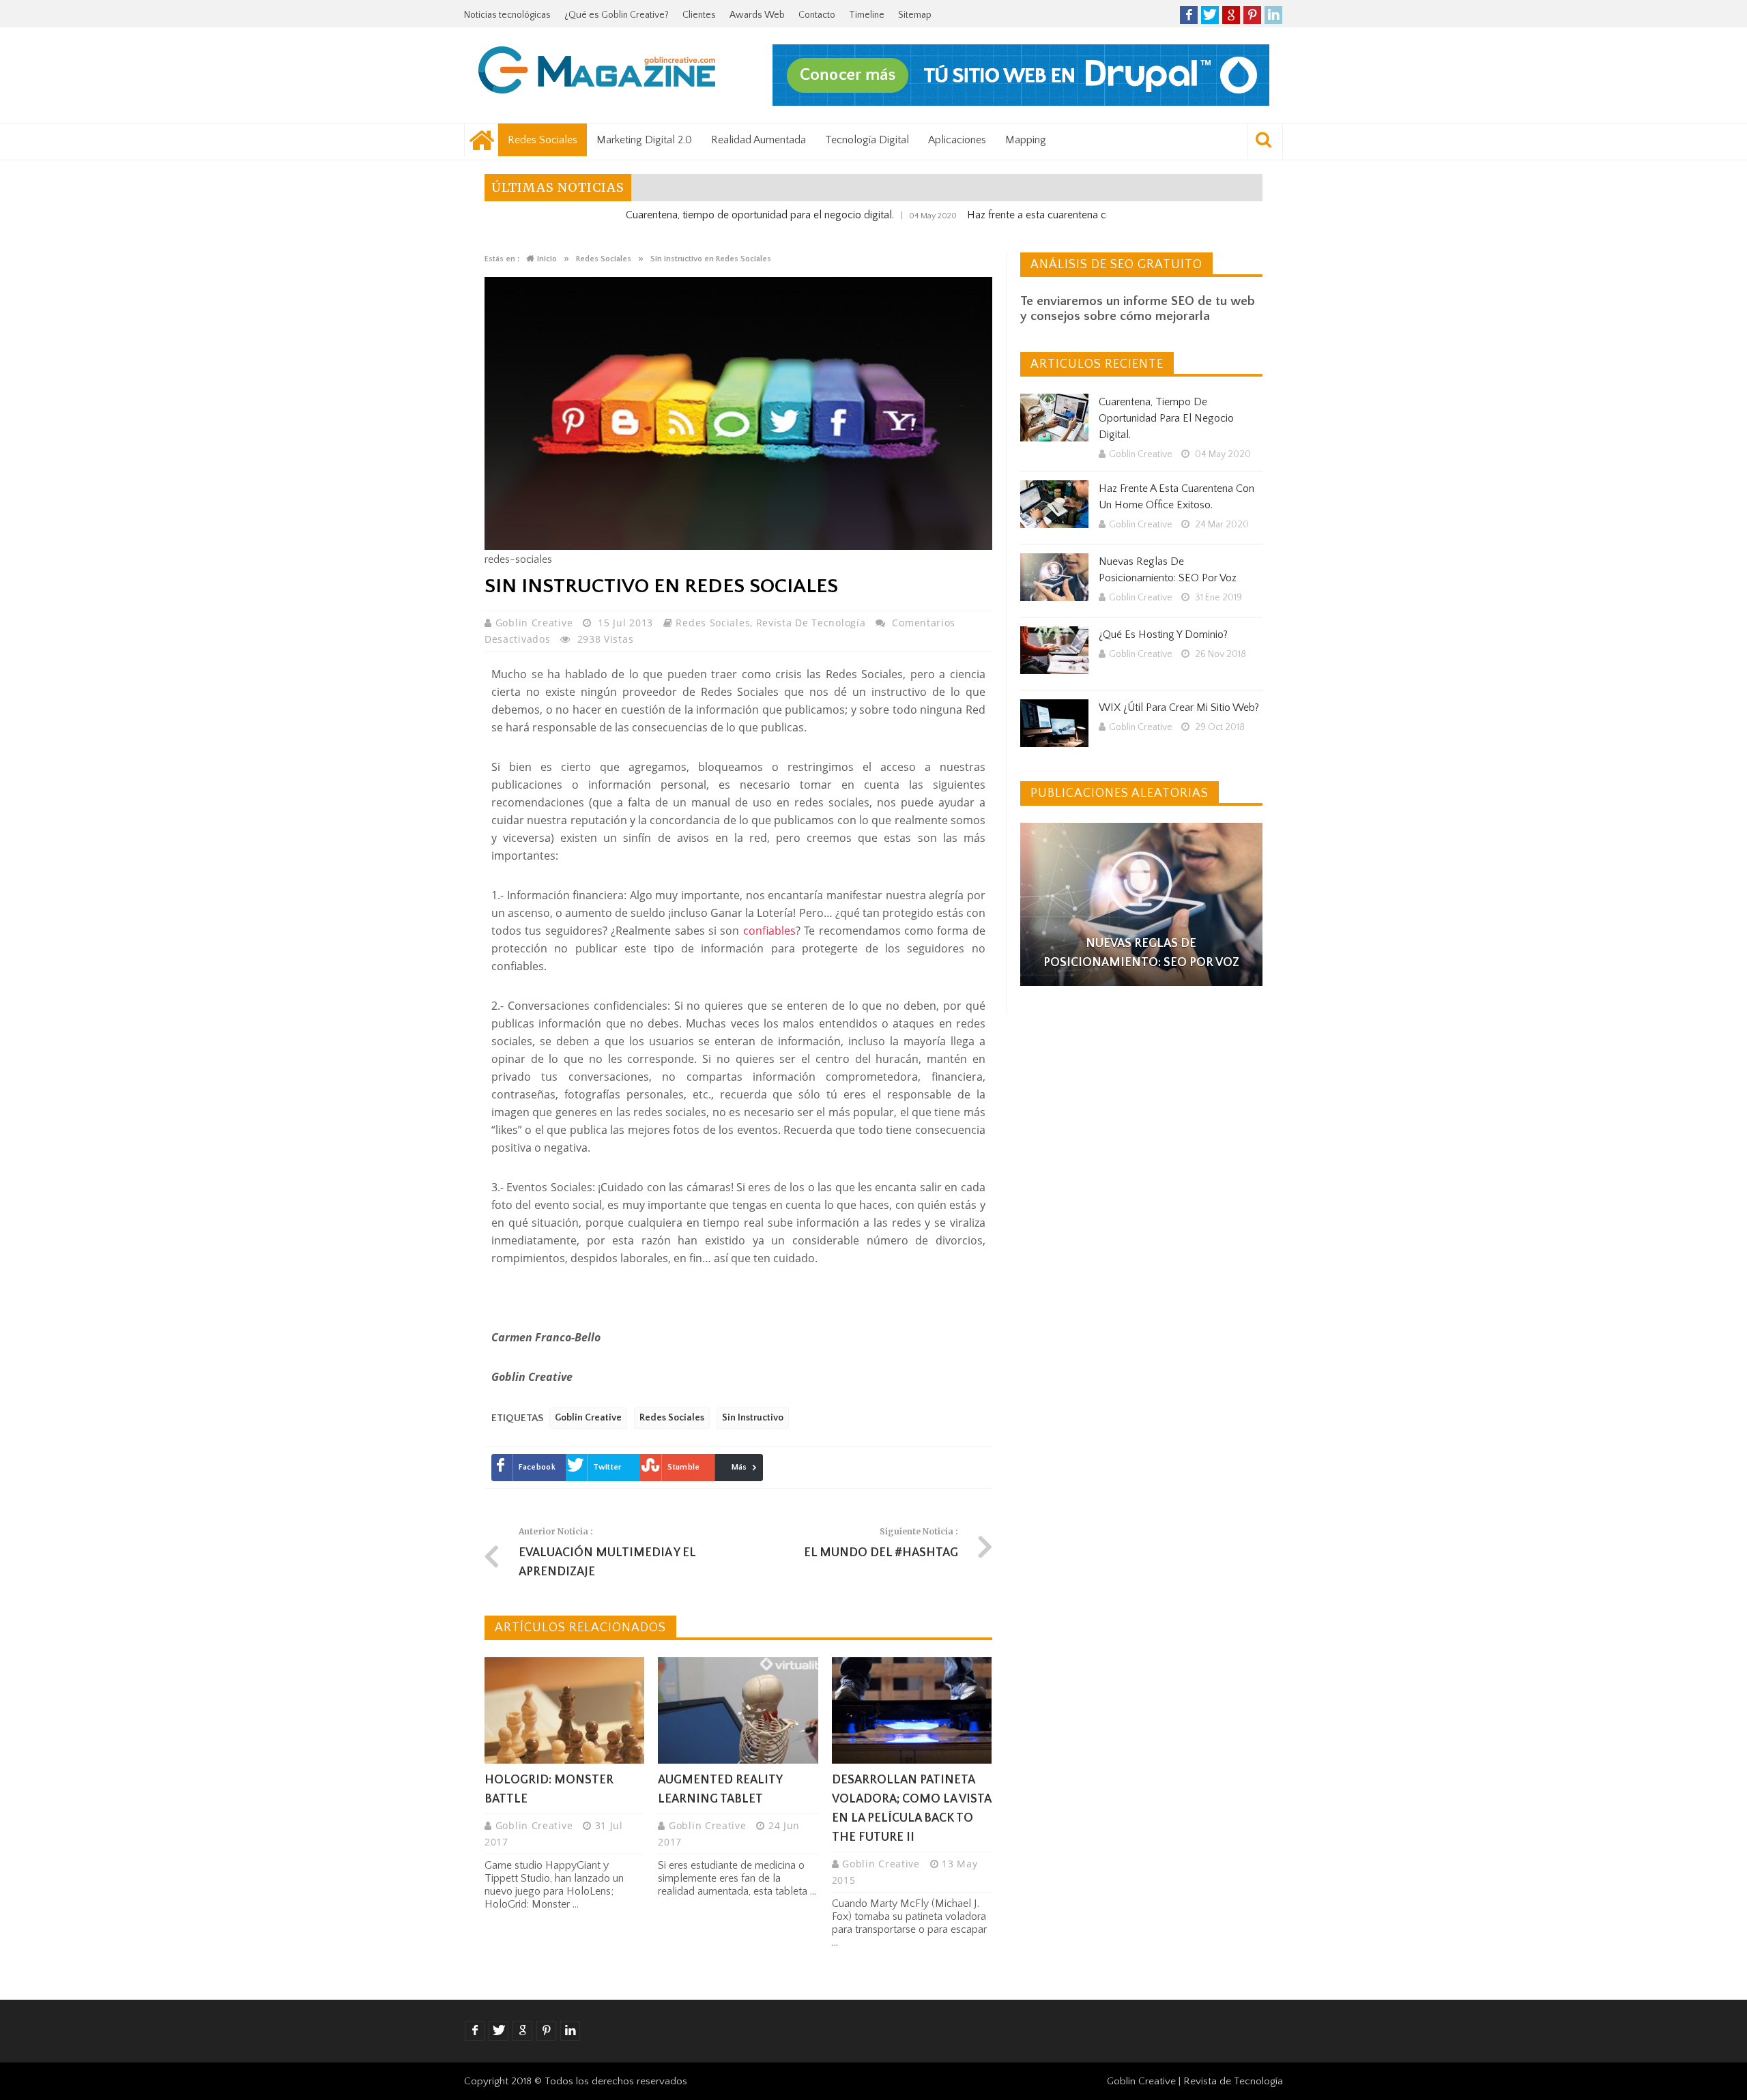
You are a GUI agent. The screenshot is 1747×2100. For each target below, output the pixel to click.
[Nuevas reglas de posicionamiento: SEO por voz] (1054, 577)
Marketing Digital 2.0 (644, 140)
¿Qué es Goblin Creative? (617, 15)
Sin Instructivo (753, 1418)
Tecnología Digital (867, 140)
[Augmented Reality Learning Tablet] (738, 1710)
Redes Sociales (543, 140)
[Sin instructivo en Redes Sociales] (738, 546)
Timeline (867, 15)
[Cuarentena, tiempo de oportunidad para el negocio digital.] (1054, 418)
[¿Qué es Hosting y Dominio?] (1054, 650)
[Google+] (1231, 15)
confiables (769, 931)
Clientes (699, 15)
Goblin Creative (536, 623)
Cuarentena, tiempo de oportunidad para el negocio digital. (686, 215)
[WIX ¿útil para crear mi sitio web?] (1054, 723)
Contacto (817, 15)
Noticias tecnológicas (507, 15)
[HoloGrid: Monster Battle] (564, 1710)
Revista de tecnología (811, 623)
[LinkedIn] (1273, 15)
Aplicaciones (957, 140)
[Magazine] (597, 72)
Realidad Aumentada (759, 140)
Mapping (1026, 140)
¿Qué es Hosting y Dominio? (1163, 635)
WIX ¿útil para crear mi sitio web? (1179, 708)
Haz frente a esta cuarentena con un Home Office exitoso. (1026, 215)
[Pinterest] (1252, 15)
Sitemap (915, 15)
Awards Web (757, 15)
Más (739, 1467)
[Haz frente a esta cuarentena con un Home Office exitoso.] (1054, 504)
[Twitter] (1210, 15)
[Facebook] (1189, 15)
